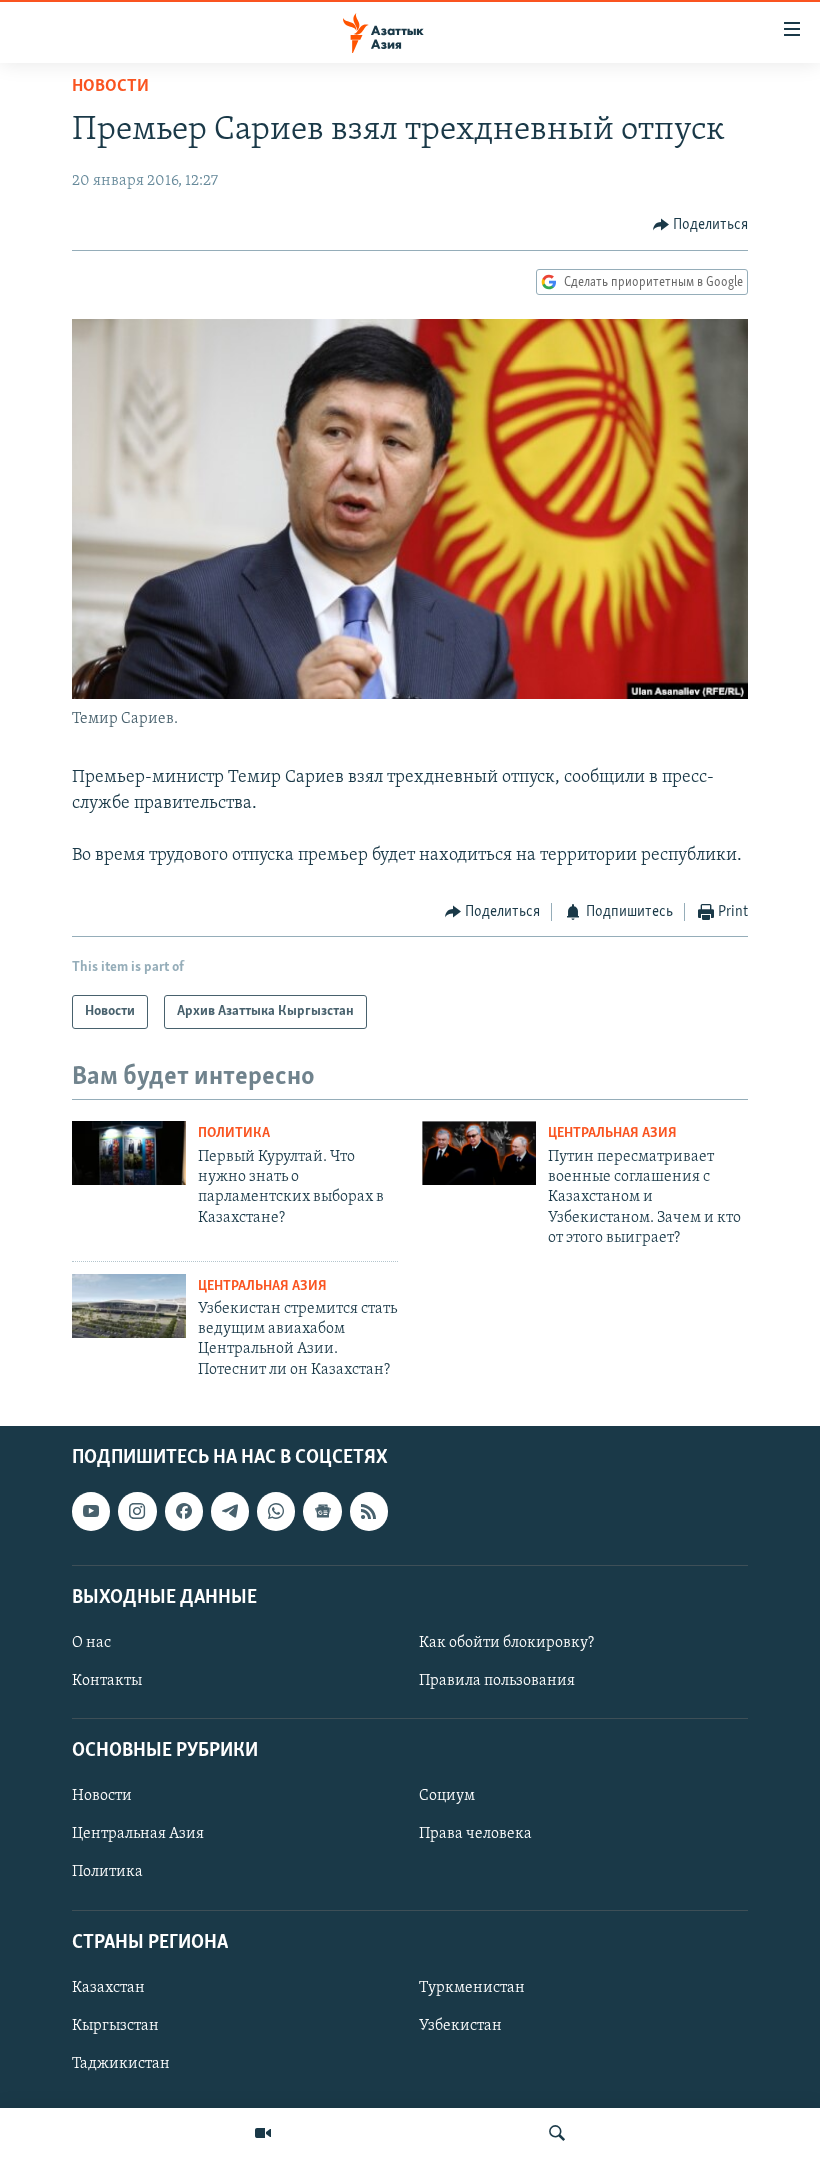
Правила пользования (497, 1681)
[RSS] (369, 1512)
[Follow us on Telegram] (230, 1512)
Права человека (475, 1835)
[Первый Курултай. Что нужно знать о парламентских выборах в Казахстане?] (129, 1153)
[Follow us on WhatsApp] (276, 1512)
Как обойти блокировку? (506, 1643)
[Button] (701, 225)
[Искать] (557, 2133)
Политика (234, 1133)
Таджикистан (121, 2064)
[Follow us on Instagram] (137, 1512)
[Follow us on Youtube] (91, 1512)
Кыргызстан (115, 2026)
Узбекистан (460, 2026)
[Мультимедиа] (263, 2133)
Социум (447, 1797)
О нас (91, 1643)
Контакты (107, 1681)
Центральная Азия (612, 1133)
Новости (110, 87)
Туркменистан (472, 1988)
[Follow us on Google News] (322, 1512)
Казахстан (108, 1988)
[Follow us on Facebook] (184, 1512)
